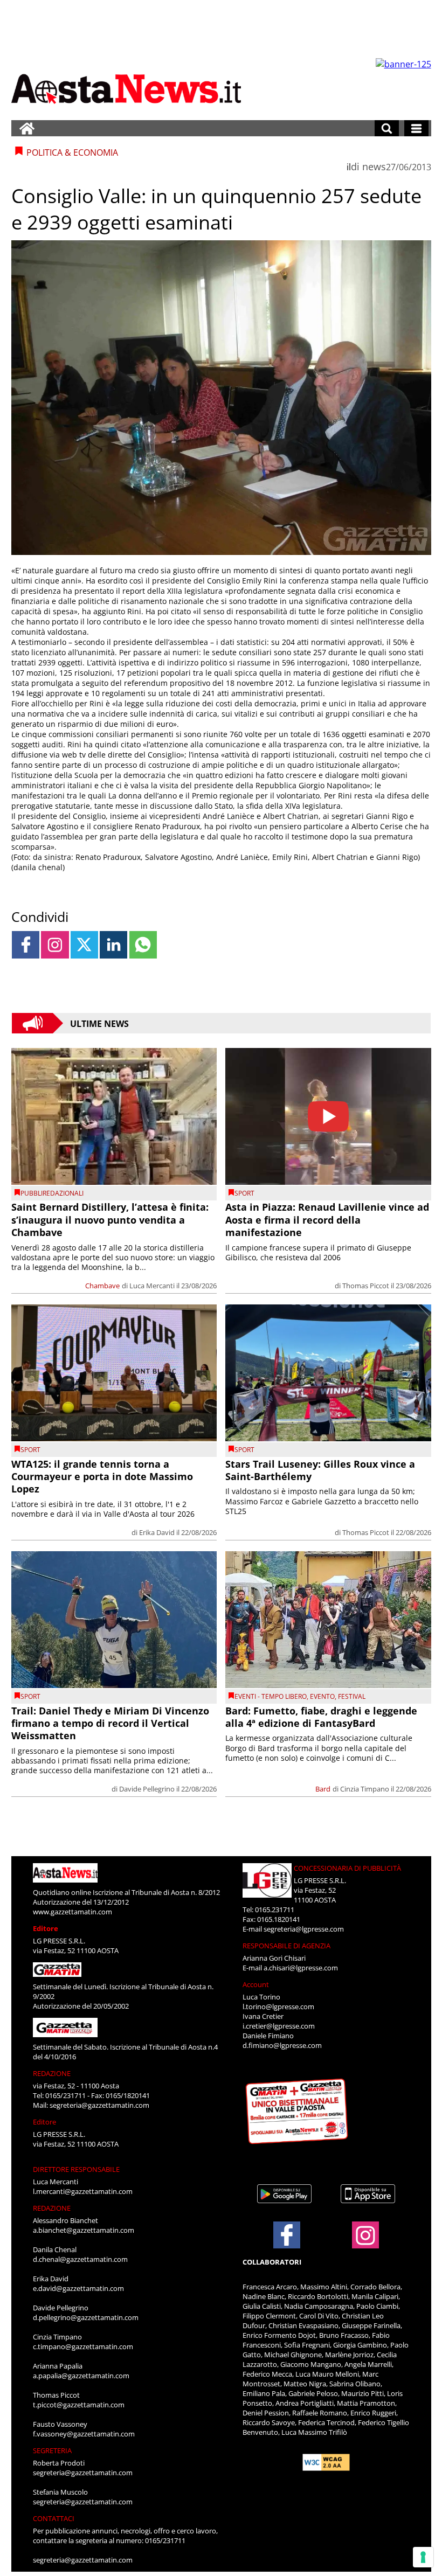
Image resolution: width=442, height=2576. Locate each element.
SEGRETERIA (52, 2450)
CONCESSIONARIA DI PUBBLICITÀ (347, 1868)
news (374, 166)
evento (322, 1696)
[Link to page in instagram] (55, 945)
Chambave (102, 1286)
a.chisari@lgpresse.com (301, 1968)
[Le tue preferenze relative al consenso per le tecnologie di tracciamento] (423, 2557)
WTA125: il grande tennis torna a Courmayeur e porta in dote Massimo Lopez (102, 1477)
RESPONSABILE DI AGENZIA (286, 1946)
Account (256, 1984)
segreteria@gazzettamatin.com (99, 2105)
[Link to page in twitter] (84, 945)
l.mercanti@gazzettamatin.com (83, 2191)
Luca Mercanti (152, 1286)
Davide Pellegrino (147, 1789)
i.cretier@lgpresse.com (279, 2026)
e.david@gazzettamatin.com (78, 2288)
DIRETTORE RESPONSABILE (76, 2169)
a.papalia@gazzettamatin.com (81, 2376)
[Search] (387, 128)
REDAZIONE (52, 2073)
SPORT (244, 1193)
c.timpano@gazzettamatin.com (83, 2346)
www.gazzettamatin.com (72, 1912)
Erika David (157, 1532)
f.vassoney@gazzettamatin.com (84, 2434)
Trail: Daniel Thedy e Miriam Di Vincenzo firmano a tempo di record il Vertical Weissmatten (110, 1723)
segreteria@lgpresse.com (304, 1929)
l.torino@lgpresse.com (278, 2006)
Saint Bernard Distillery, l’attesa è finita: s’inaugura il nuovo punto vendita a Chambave (110, 1220)
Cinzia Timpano (365, 1789)
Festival (352, 1696)
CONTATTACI (54, 2518)
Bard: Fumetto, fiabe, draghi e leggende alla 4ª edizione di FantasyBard (321, 1717)
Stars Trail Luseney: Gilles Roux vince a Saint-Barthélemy (320, 1470)
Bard (323, 1789)
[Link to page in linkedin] (113, 945)
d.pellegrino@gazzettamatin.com (86, 2317)
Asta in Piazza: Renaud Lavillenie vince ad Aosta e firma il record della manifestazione (327, 1220)
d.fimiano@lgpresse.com (282, 2045)
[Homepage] (27, 128)
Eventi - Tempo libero (271, 1696)
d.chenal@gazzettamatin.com (80, 2259)
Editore (46, 1928)
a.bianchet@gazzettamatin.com (84, 2230)
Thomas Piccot (366, 1286)
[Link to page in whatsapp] (143, 945)
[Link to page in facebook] (26, 945)
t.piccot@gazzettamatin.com (79, 2405)
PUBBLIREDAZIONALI (52, 1193)
